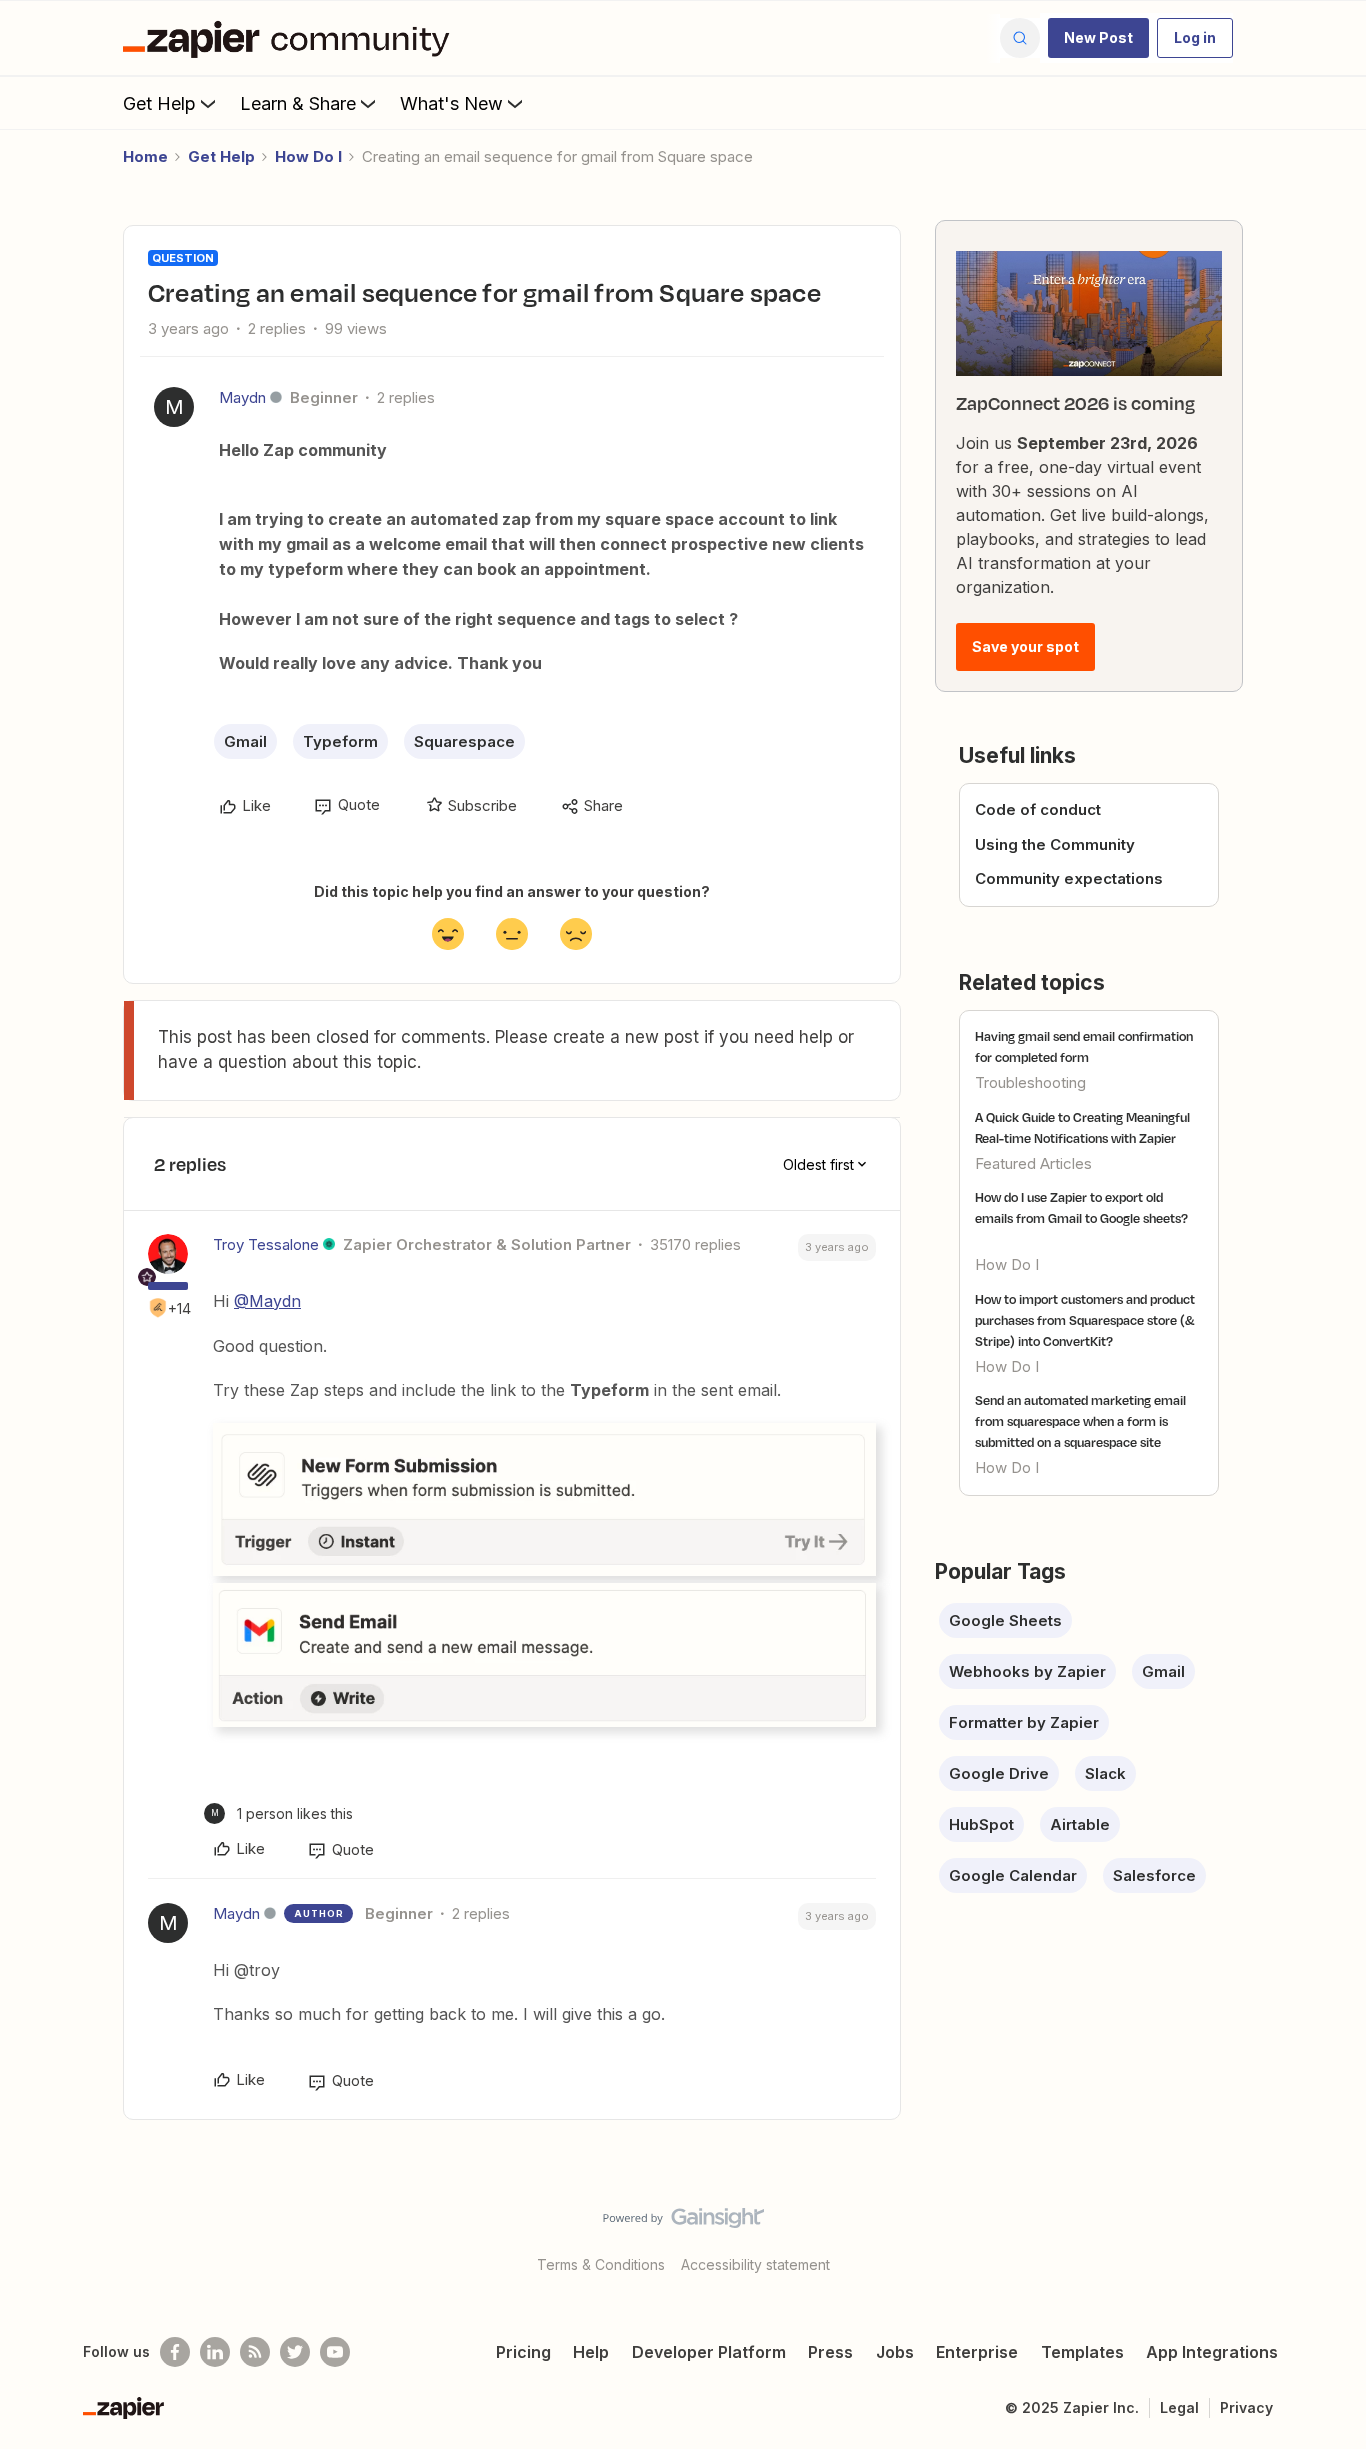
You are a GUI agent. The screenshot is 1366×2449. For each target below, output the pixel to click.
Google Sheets (1005, 1620)
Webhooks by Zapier (1027, 1671)
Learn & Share (298, 103)
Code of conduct (1038, 809)
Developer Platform (709, 2352)
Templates (1082, 2352)
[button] (1098, 38)
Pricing (523, 2352)
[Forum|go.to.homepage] (291, 38)
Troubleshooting (1030, 1082)
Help (591, 2352)
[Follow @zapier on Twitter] (295, 2352)
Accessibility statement (755, 2264)
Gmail (245, 741)
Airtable (1080, 1824)
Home (145, 156)
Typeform (340, 741)
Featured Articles (1033, 1163)
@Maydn (267, 1301)
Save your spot (1025, 646)
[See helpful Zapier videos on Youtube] (335, 2352)
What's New (451, 103)
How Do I (308, 156)
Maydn (242, 397)
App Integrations (1212, 2352)
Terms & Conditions (601, 2264)
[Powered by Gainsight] (683, 2223)
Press (830, 2352)
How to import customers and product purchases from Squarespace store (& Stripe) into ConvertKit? (1085, 1320)
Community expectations (1069, 878)
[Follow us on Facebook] (175, 2352)
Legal (1179, 2407)
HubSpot (981, 1824)
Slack (1105, 1773)
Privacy (1246, 2407)
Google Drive (999, 1773)
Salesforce (1154, 1875)
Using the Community (1055, 844)
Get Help (159, 103)
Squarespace (464, 741)
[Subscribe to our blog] (255, 2352)
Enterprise (977, 2352)
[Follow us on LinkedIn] (215, 2352)
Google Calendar (1013, 1875)
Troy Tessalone (266, 1244)
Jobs (895, 2352)
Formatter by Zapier (1024, 1722)
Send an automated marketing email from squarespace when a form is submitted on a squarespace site (1080, 1421)
